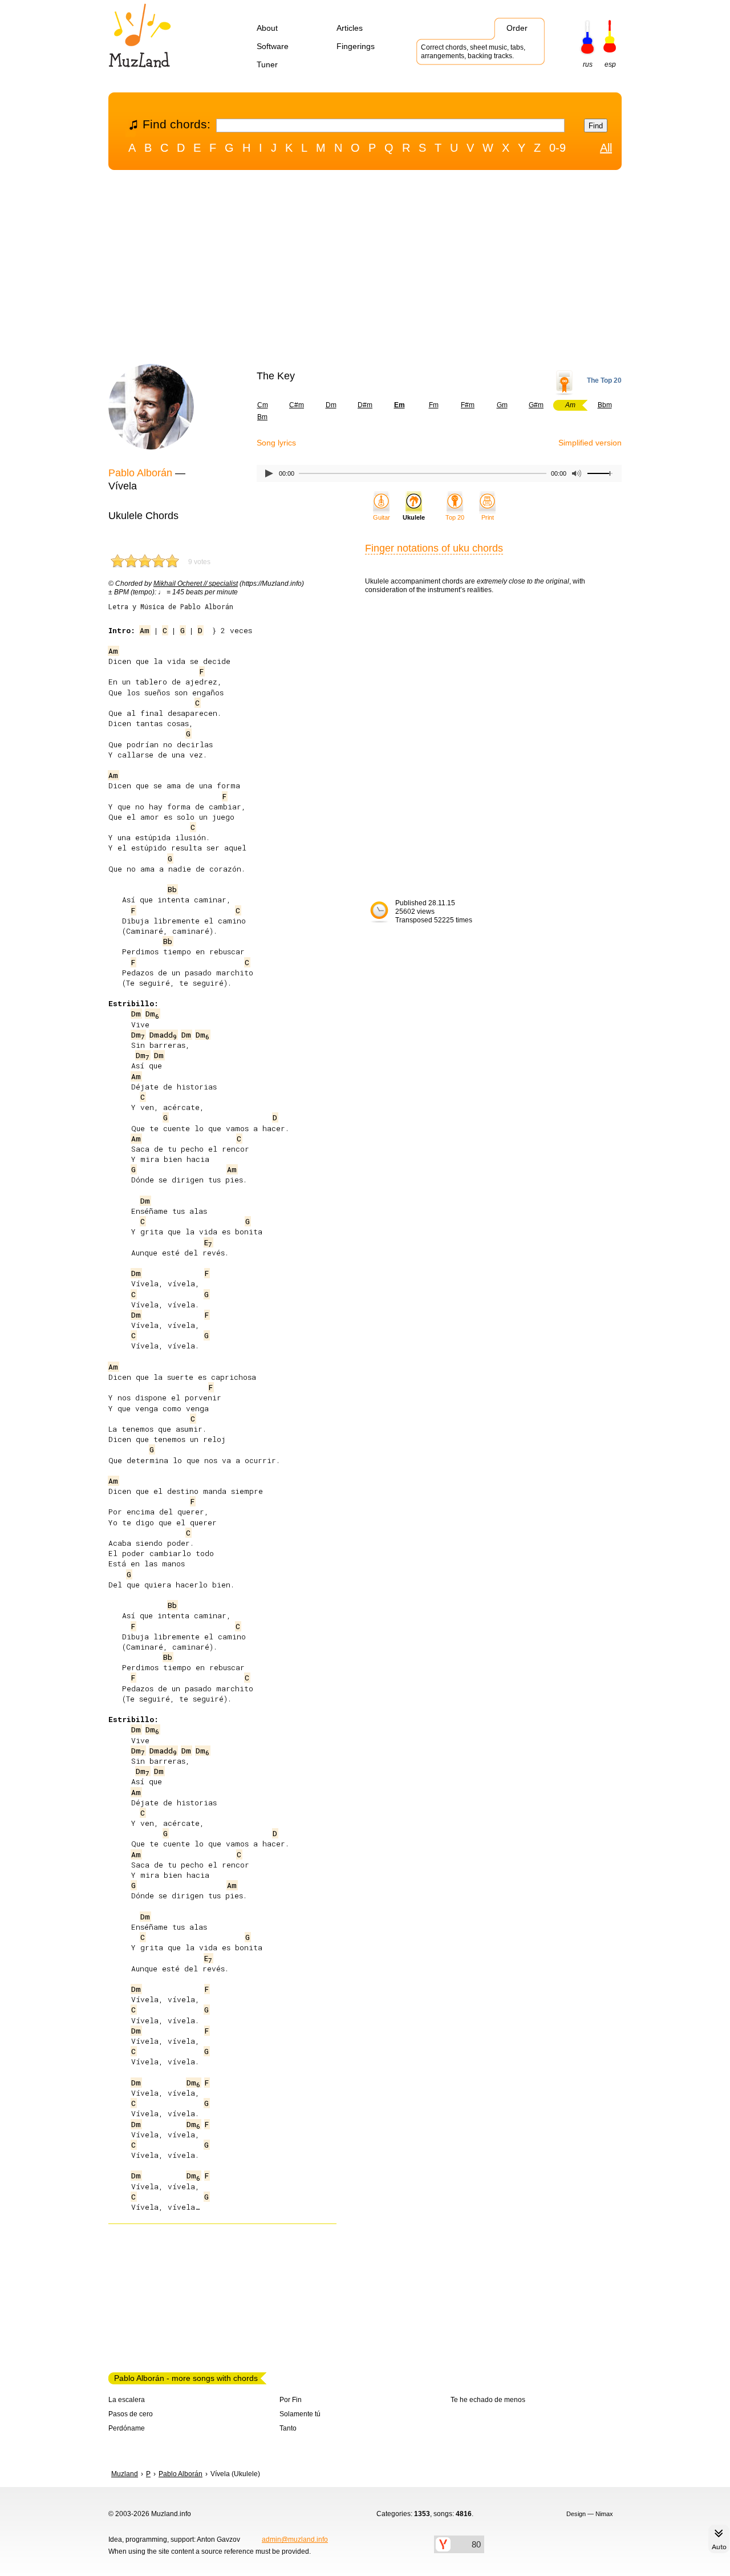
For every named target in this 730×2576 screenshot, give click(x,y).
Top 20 (455, 517)
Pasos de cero (131, 2414)
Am (145, 630)
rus (588, 64)
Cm (263, 405)
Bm (262, 417)
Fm (434, 405)
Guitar (382, 517)
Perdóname (127, 2428)
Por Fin (291, 2400)
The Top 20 (604, 380)
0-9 (557, 148)
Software (273, 46)
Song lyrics (276, 443)
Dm (331, 405)
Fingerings (356, 46)
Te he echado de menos (488, 2400)
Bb (172, 889)
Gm (502, 405)
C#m (297, 405)
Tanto (288, 2428)
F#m (468, 405)
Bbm (605, 405)
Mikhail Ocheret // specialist (196, 584)
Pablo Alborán (140, 473)
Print (488, 517)
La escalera (127, 2400)
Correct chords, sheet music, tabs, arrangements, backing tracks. (473, 52)
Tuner (267, 64)
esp (610, 64)
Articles (350, 28)
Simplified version (590, 443)
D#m (365, 405)
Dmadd (163, 1035)
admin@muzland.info (295, 2539)
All (606, 148)
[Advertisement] (365, 270)
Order (517, 28)
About (267, 28)
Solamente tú (300, 2414)
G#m (536, 405)
